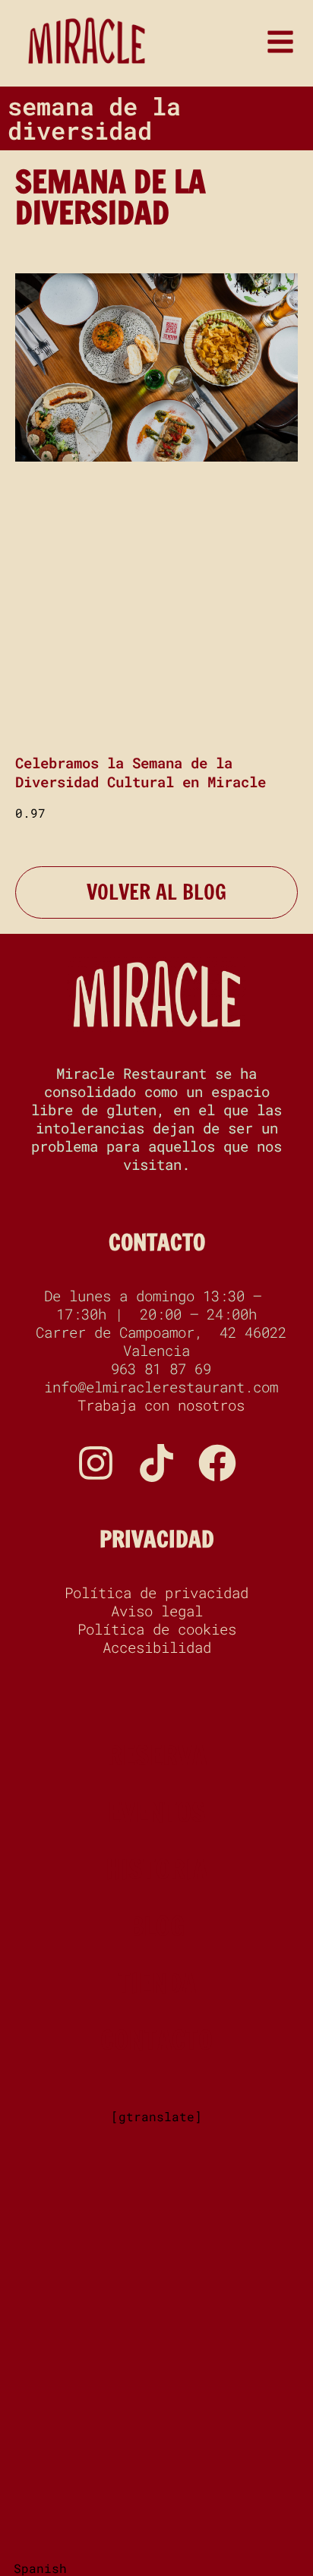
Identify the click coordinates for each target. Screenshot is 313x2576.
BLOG (157, 1926)
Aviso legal (157, 1611)
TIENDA (157, 1983)
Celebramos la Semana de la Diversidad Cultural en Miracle (141, 772)
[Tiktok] (156, 1463)
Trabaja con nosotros (157, 1405)
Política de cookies (157, 1629)
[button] (156, 2568)
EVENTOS (157, 1812)
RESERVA (157, 1755)
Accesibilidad (157, 1647)
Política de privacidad (156, 1593)
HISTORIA (156, 1869)
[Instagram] (96, 1463)
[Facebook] (217, 1463)
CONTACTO (157, 1242)
